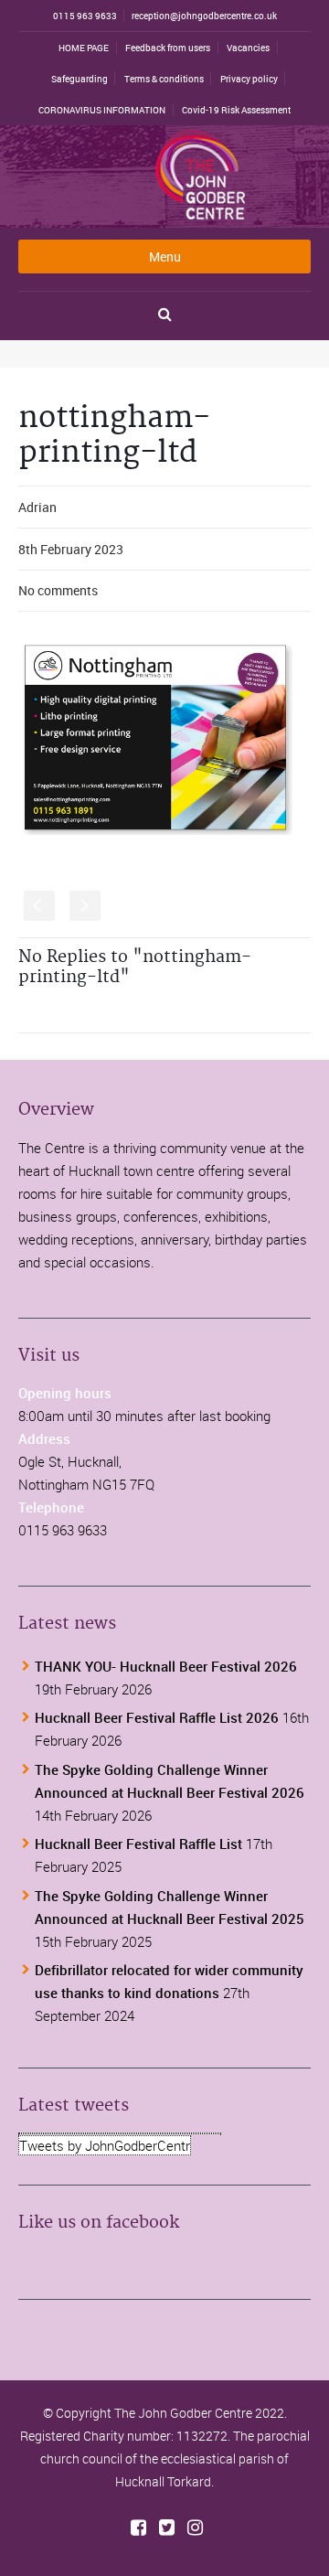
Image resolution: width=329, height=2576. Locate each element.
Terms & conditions (164, 79)
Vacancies (248, 48)
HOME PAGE (84, 48)
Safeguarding (80, 79)
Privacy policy (249, 79)
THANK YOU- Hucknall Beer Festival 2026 (166, 1666)
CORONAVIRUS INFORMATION (102, 110)
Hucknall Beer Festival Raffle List (138, 1844)
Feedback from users (168, 48)
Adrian (37, 507)
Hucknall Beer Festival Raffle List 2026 (157, 1717)
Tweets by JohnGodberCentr (105, 2145)
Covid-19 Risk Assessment (236, 110)
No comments (58, 590)
